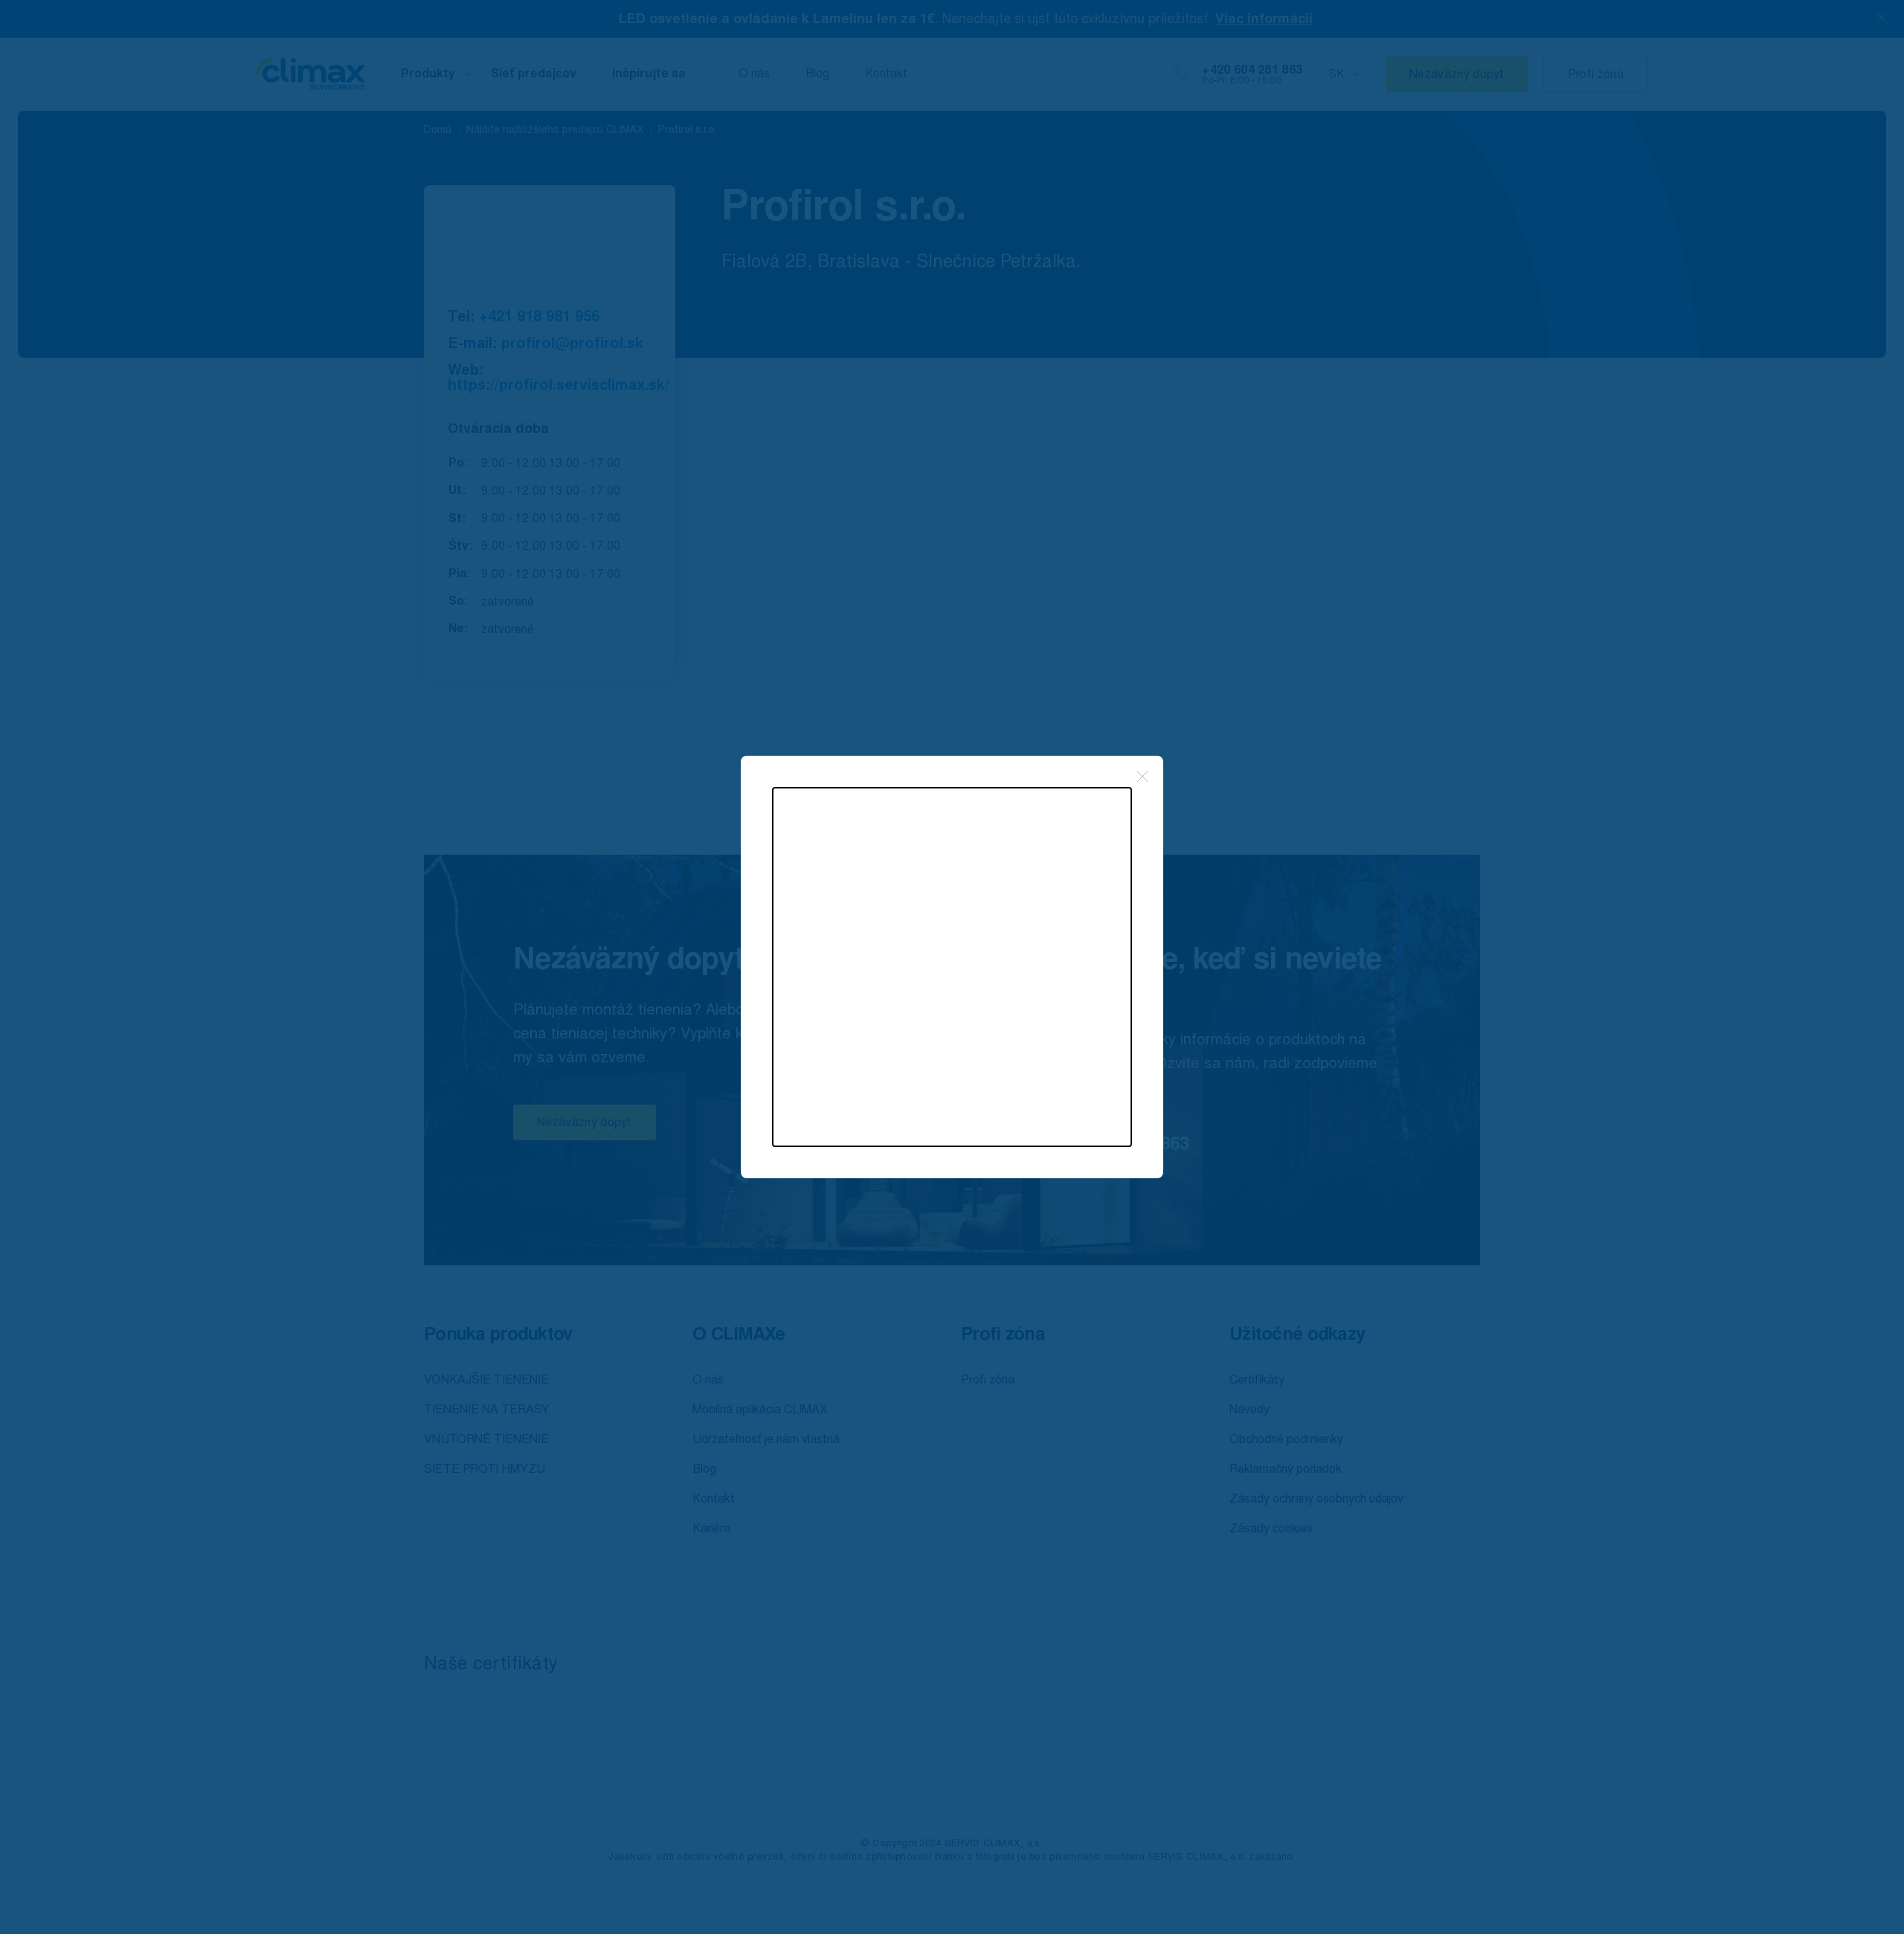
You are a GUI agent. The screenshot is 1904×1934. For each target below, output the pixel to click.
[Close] (1142, 777)
